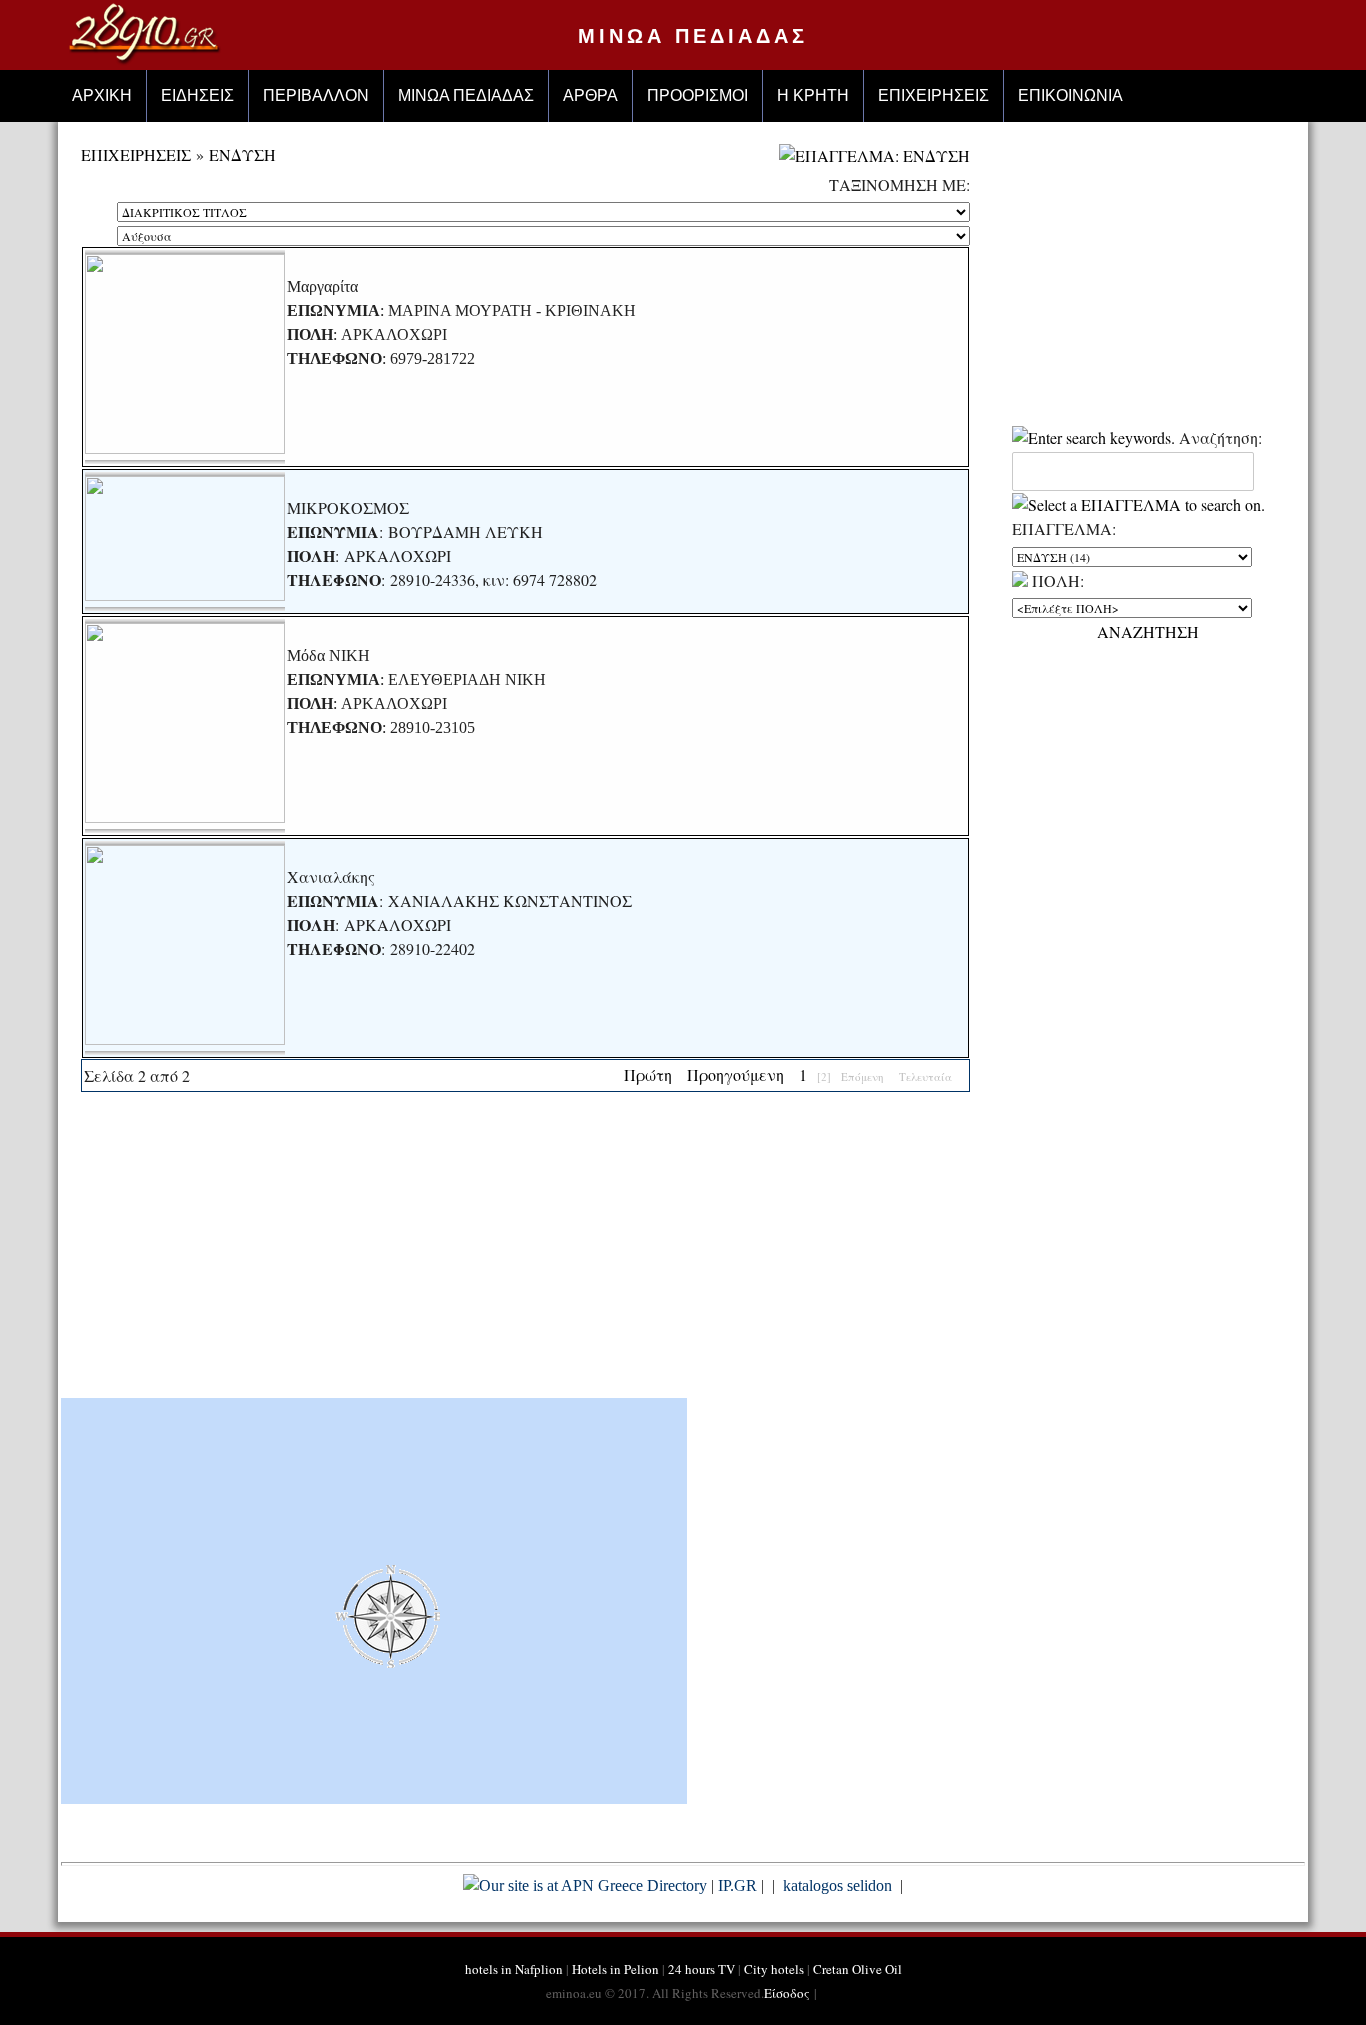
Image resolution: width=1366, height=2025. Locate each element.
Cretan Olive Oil (857, 1969)
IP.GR (737, 1885)
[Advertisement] (526, 1252)
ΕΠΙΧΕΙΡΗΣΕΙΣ (136, 154)
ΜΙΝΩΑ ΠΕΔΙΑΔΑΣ (693, 36)
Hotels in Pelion (615, 1969)
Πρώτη (648, 1074)
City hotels (774, 1969)
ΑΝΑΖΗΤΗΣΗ (1148, 631)
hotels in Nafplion (514, 1969)
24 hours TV (701, 1969)
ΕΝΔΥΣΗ (242, 154)
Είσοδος (787, 1993)
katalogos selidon (837, 1885)
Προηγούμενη (735, 1074)
